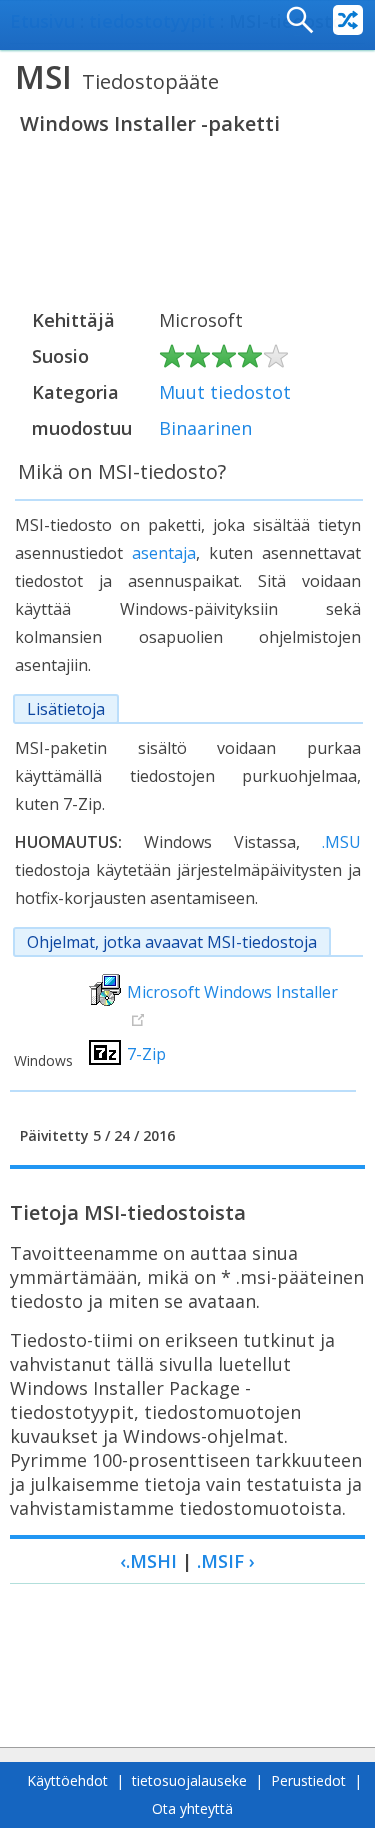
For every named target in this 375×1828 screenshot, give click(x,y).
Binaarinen (205, 428)
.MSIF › (226, 1561)
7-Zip (146, 1054)
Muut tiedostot (225, 392)
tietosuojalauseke (189, 1780)
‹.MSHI (148, 1561)
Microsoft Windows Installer (232, 992)
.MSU (341, 842)
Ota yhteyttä (192, 1808)
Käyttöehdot (67, 1780)
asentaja (164, 553)
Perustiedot (308, 1780)
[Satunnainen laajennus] (348, 20)
